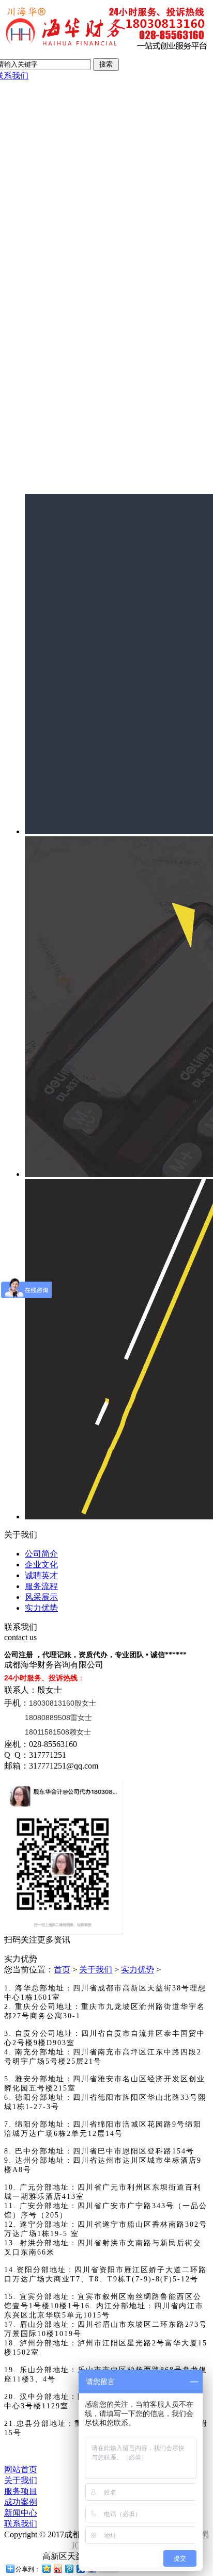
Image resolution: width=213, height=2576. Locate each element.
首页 (62, 1970)
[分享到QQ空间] (46, 2569)
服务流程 (41, 1586)
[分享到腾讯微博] (69, 2569)
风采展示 (41, 1597)
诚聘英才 (41, 1575)
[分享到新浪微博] (57, 2569)
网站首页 (21, 2469)
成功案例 (21, 2502)
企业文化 (41, 1565)
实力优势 (41, 1608)
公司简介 (41, 1554)
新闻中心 (21, 2513)
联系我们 (21, 2524)
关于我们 (96, 1970)
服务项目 (21, 2491)
